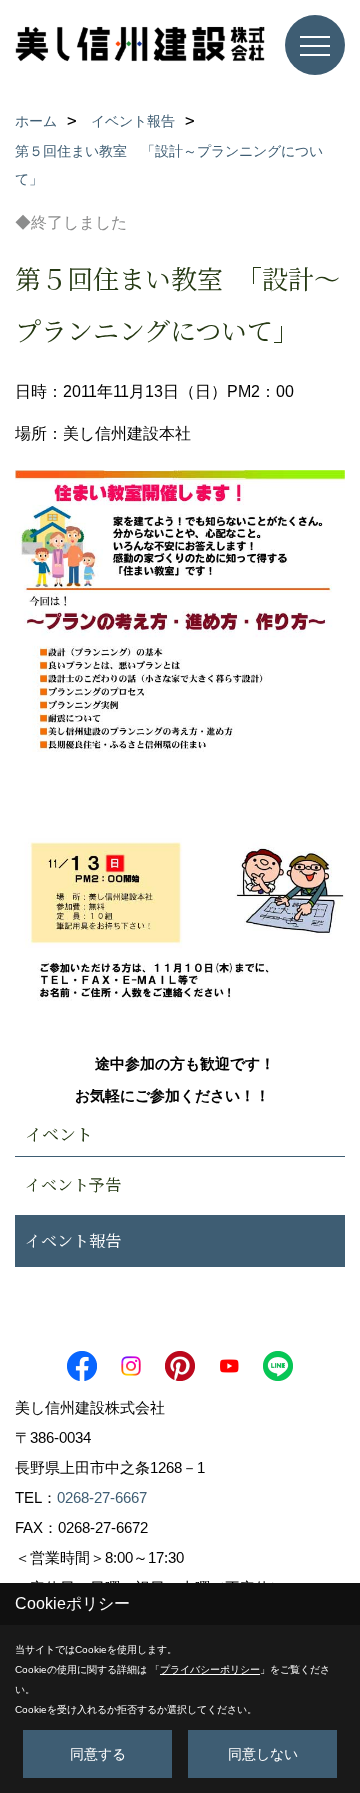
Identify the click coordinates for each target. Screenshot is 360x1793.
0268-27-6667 (102, 1497)
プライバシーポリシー (210, 1669)
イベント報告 (73, 1240)
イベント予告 (73, 1184)
